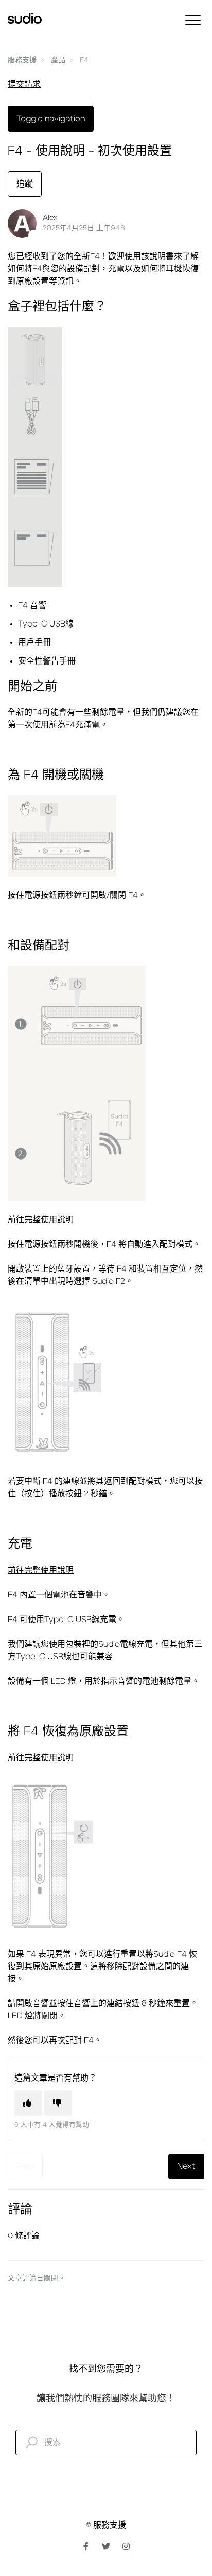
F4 (84, 60)
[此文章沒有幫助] (58, 2103)
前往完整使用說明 (41, 1220)
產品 (58, 60)
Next (186, 2166)
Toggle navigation (51, 119)
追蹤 (25, 184)
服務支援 (22, 60)
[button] (193, 20)
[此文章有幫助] (28, 2103)
